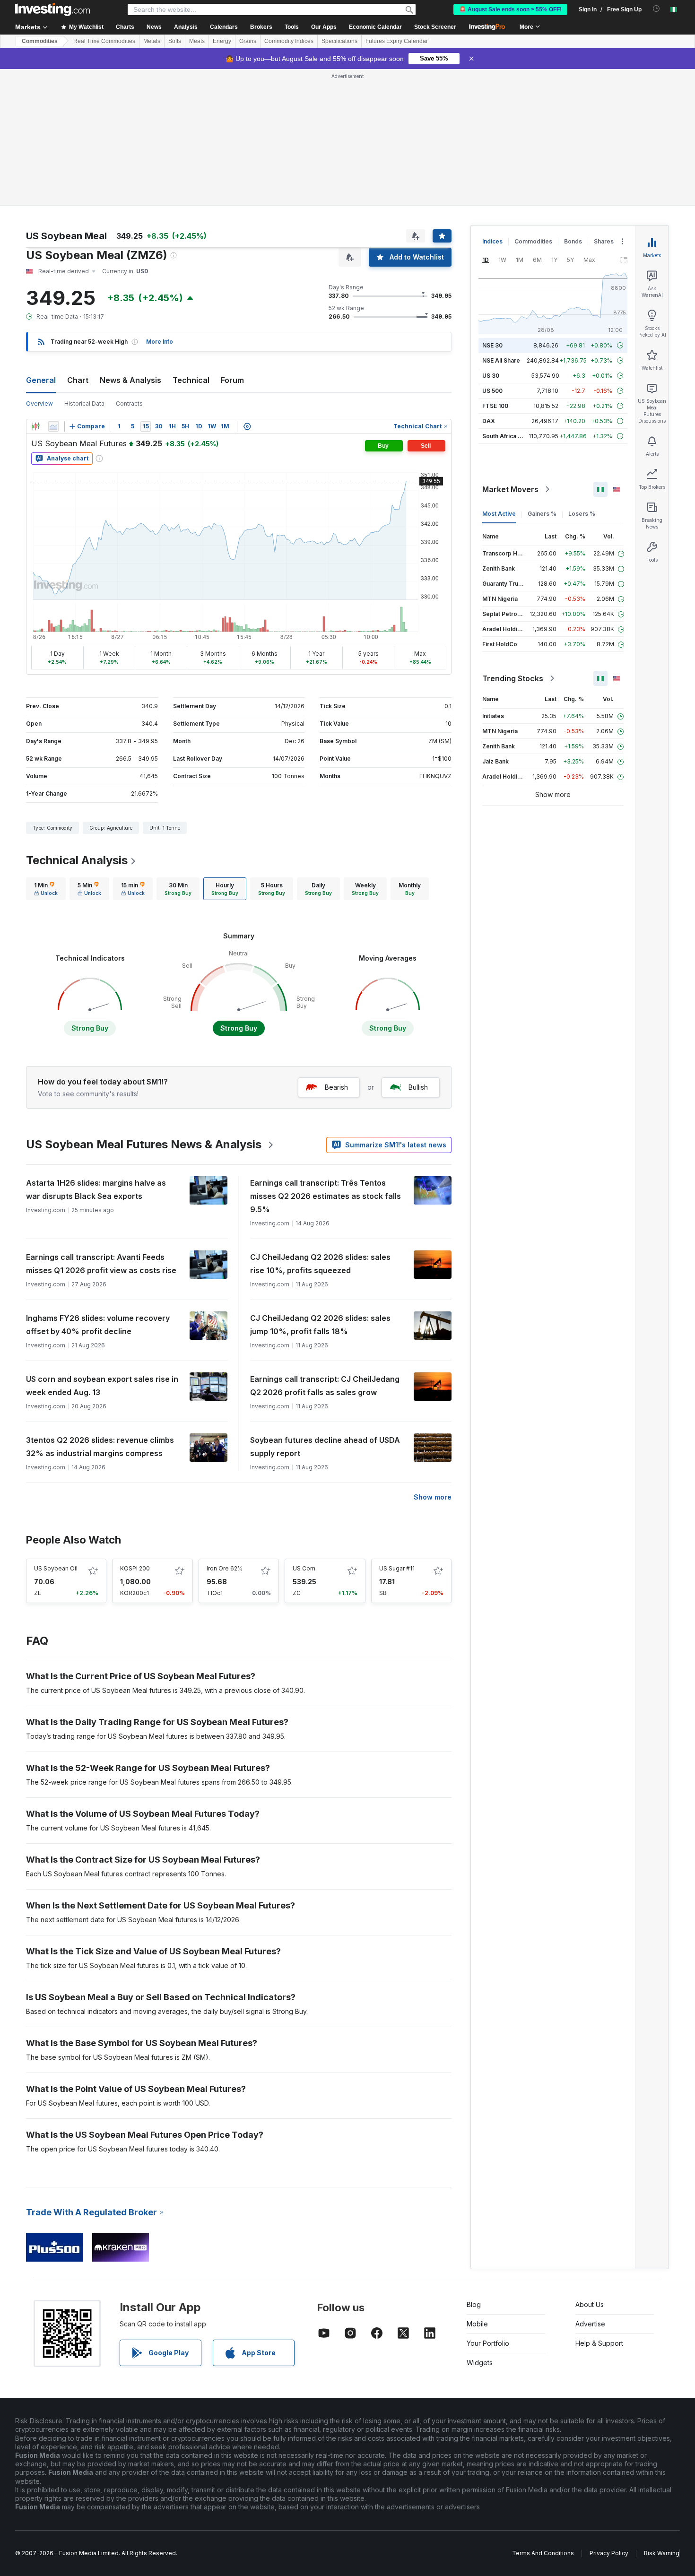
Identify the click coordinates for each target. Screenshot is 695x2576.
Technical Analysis (77, 860)
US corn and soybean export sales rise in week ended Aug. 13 (102, 1386)
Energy (222, 41)
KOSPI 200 (135, 1568)
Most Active (499, 514)
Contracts (129, 403)
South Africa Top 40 (510, 436)
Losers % (582, 514)
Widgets (480, 2363)
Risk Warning (662, 2553)
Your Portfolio (488, 2343)
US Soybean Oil (56, 1568)
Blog (474, 2304)
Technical (191, 380)
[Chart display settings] (247, 426)
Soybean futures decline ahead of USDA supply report (325, 1447)
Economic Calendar (375, 27)
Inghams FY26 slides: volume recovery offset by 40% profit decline (98, 1325)
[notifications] (656, 9)
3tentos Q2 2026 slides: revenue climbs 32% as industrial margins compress (100, 1447)
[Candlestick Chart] (35, 426)
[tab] (46, 889)
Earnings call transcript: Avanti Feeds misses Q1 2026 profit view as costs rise (101, 1264)
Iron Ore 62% (225, 1568)
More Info (160, 342)
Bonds (573, 241)
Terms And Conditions (543, 2553)
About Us (590, 2304)
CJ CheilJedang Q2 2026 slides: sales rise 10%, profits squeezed (320, 1264)
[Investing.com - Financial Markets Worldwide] (52, 9)
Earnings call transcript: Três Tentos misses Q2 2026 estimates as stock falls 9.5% (326, 1196)
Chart (78, 380)
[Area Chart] (53, 426)
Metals (152, 41)
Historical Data (84, 403)
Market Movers (510, 489)
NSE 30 (492, 345)
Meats (197, 41)
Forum (232, 380)
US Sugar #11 (397, 1568)
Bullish (418, 1087)
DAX (489, 421)
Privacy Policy (609, 2553)
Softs (175, 41)
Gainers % (542, 514)
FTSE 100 (495, 406)
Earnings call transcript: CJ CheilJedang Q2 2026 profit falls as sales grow (325, 1386)
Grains (248, 41)
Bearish (336, 1087)
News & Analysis (130, 380)
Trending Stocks (513, 678)
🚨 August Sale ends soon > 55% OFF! (510, 9)
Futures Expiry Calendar (397, 41)
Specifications (339, 41)
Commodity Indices (289, 41)
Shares (604, 241)
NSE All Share (501, 360)
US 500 (492, 391)
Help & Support (599, 2343)
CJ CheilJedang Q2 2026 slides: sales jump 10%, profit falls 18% (320, 1325)
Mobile (477, 2324)
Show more (433, 1497)
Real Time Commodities (104, 41)
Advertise (590, 2324)
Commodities (40, 41)
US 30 (491, 376)
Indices (492, 241)
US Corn (304, 1568)
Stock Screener (435, 27)
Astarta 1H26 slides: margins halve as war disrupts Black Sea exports (96, 1189)
